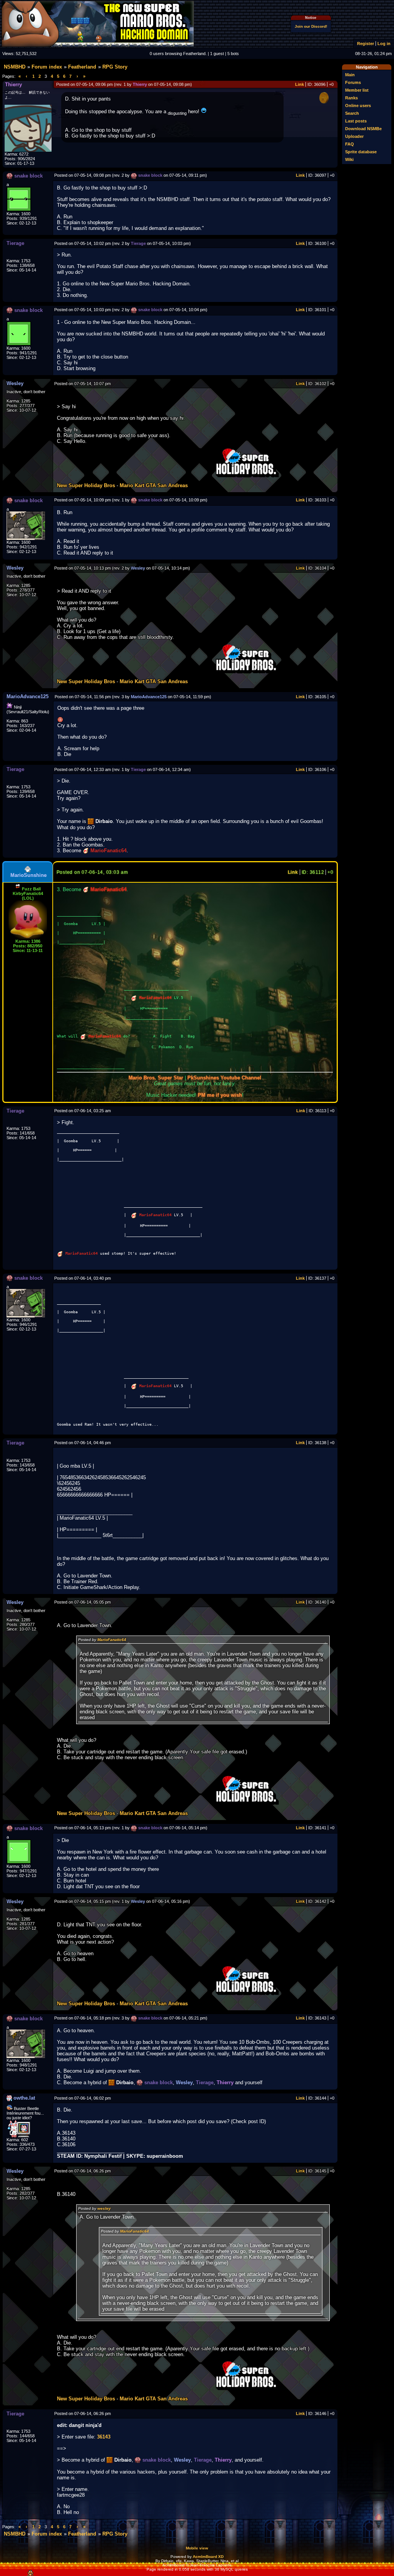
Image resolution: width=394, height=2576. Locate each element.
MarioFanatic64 (112, 1640)
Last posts (356, 121)
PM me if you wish (220, 1095)
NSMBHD (15, 67)
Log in (384, 44)
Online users (358, 106)
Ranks (351, 98)
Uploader (354, 136)
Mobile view (197, 2548)
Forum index (47, 67)
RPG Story (115, 67)
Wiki (349, 159)
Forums (353, 82)
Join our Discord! (311, 26)
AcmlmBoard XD (208, 2557)
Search (352, 113)
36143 (104, 2437)
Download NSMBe (363, 129)
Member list (357, 90)
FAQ (350, 144)
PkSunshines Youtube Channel (224, 1078)
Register (366, 44)
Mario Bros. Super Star (156, 1078)
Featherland (82, 67)
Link (300, 84)
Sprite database (361, 152)
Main (350, 75)
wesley (104, 2208)
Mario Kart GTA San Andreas (154, 485)
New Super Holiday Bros (86, 485)
